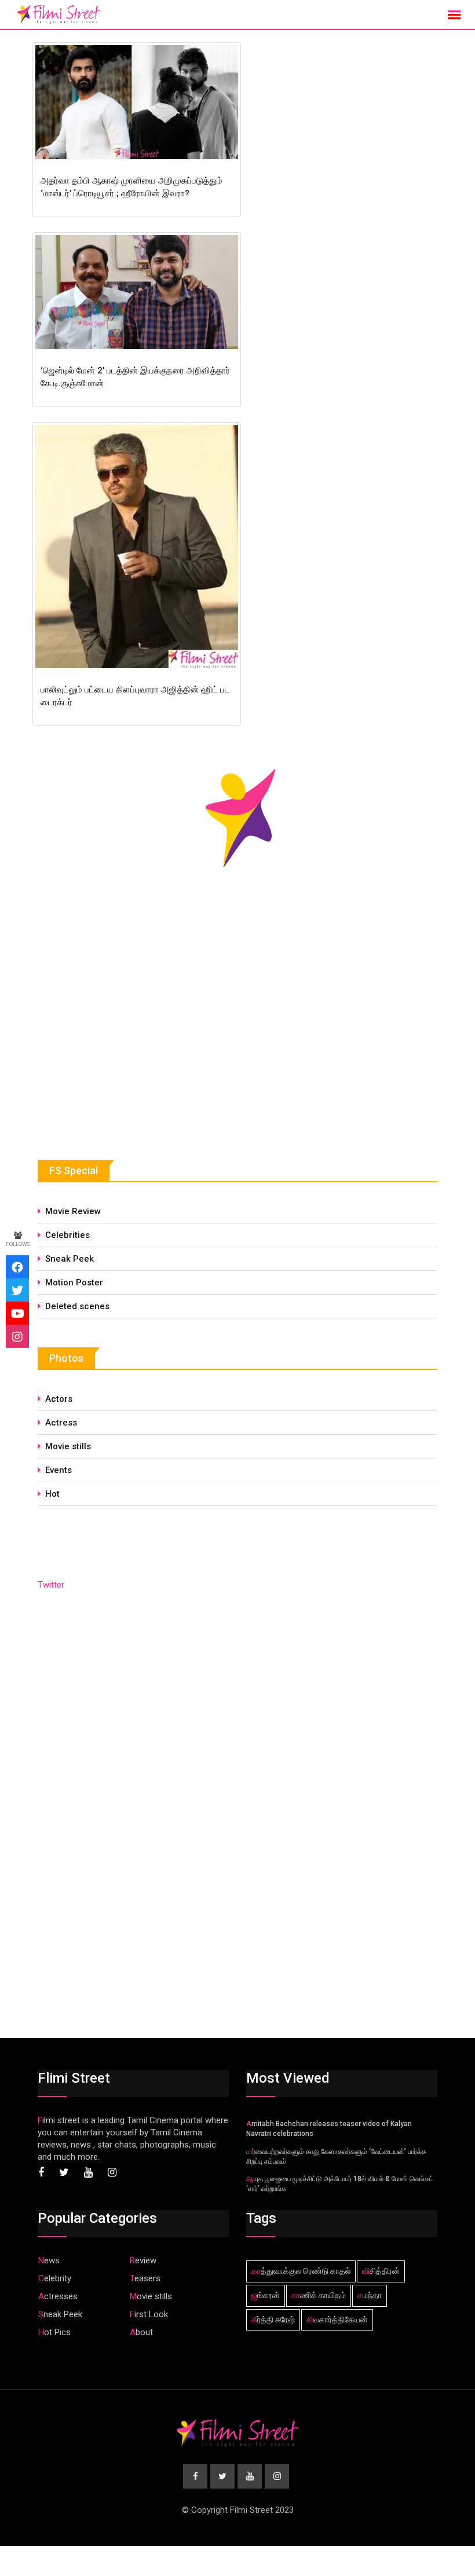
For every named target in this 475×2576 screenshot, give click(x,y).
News (49, 2260)
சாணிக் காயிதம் (319, 2295)
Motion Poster (74, 1282)
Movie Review (73, 1211)
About (141, 2332)
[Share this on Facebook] (17, 1267)
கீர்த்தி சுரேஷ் (273, 2320)
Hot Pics (54, 2332)
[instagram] (17, 1336)
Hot (52, 1494)
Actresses (58, 2296)
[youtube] (17, 1313)
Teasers (145, 2278)
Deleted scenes (77, 1306)
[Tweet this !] (17, 1290)
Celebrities (67, 1235)
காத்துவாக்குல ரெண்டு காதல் (301, 2271)
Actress (61, 1423)
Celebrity (55, 2278)
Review (143, 2260)
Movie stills (68, 1446)
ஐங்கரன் (266, 2295)
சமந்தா (370, 2295)
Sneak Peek (70, 1259)
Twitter (51, 1585)
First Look (149, 2314)
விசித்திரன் (381, 2271)
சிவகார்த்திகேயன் (337, 2320)
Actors (59, 1399)
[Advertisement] (125, 1043)
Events (59, 1470)
